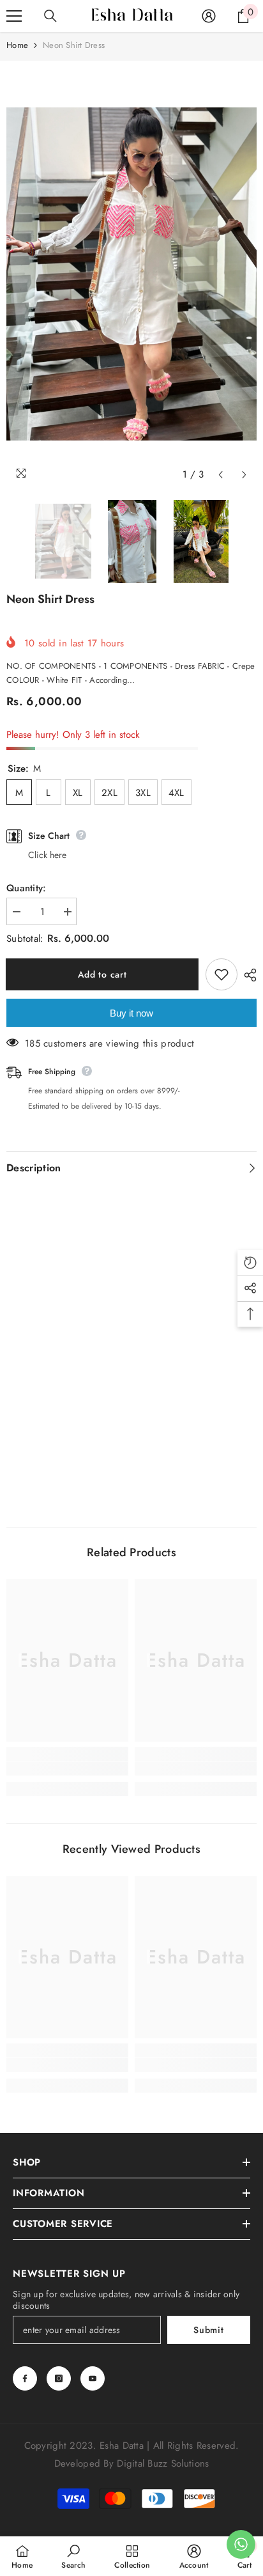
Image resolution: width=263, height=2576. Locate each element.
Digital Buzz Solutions (163, 2463)
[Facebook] (25, 2378)
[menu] (14, 16)
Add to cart (104, 974)
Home (17, 45)
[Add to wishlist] (222, 974)
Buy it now (131, 1013)
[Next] (244, 475)
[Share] (247, 975)
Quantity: (26, 888)
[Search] (50, 16)
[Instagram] (59, 2378)
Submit (208, 2330)
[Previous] (221, 475)
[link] (67, 1768)
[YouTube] (93, 2378)
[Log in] (209, 16)
